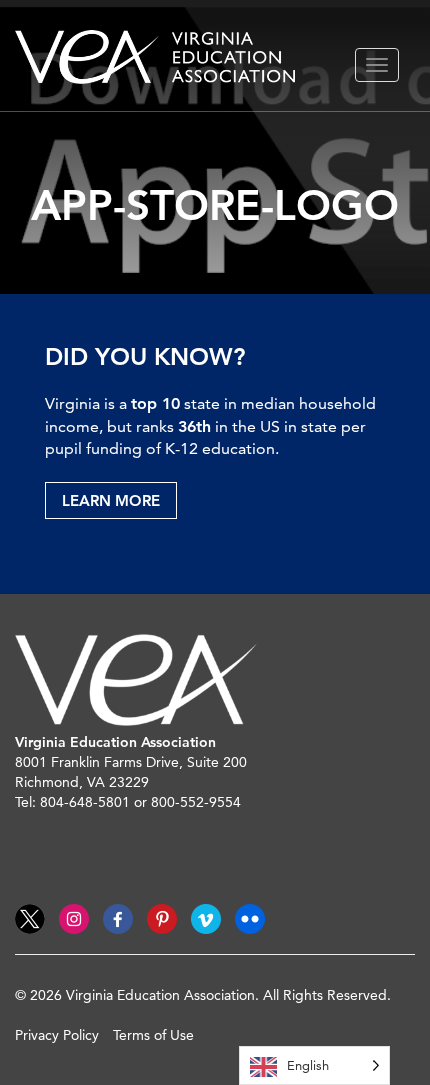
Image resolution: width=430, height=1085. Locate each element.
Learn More (111, 500)
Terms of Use (153, 1035)
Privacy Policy (57, 1035)
